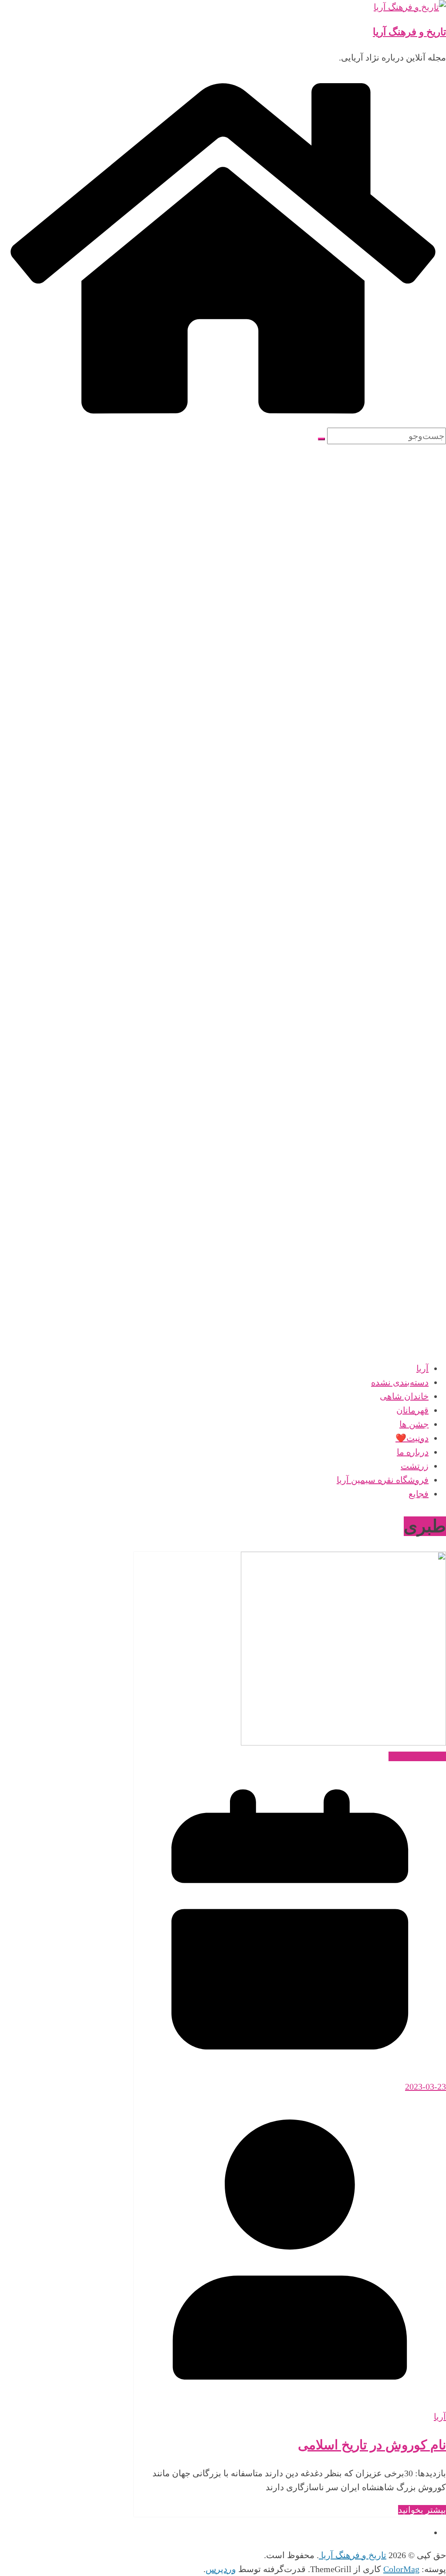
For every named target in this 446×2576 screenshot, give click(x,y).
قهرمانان (412, 1410)
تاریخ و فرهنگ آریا (409, 32)
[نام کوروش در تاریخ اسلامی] (343, 1742)
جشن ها (414, 1424)
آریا (422, 1368)
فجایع (419, 1494)
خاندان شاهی (404, 1396)
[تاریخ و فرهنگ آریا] (223, 421)
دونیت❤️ (412, 1438)
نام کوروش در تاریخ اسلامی (372, 2445)
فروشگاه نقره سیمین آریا (383, 1480)
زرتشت (415, 1466)
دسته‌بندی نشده (400, 1382)
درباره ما (413, 1452)
